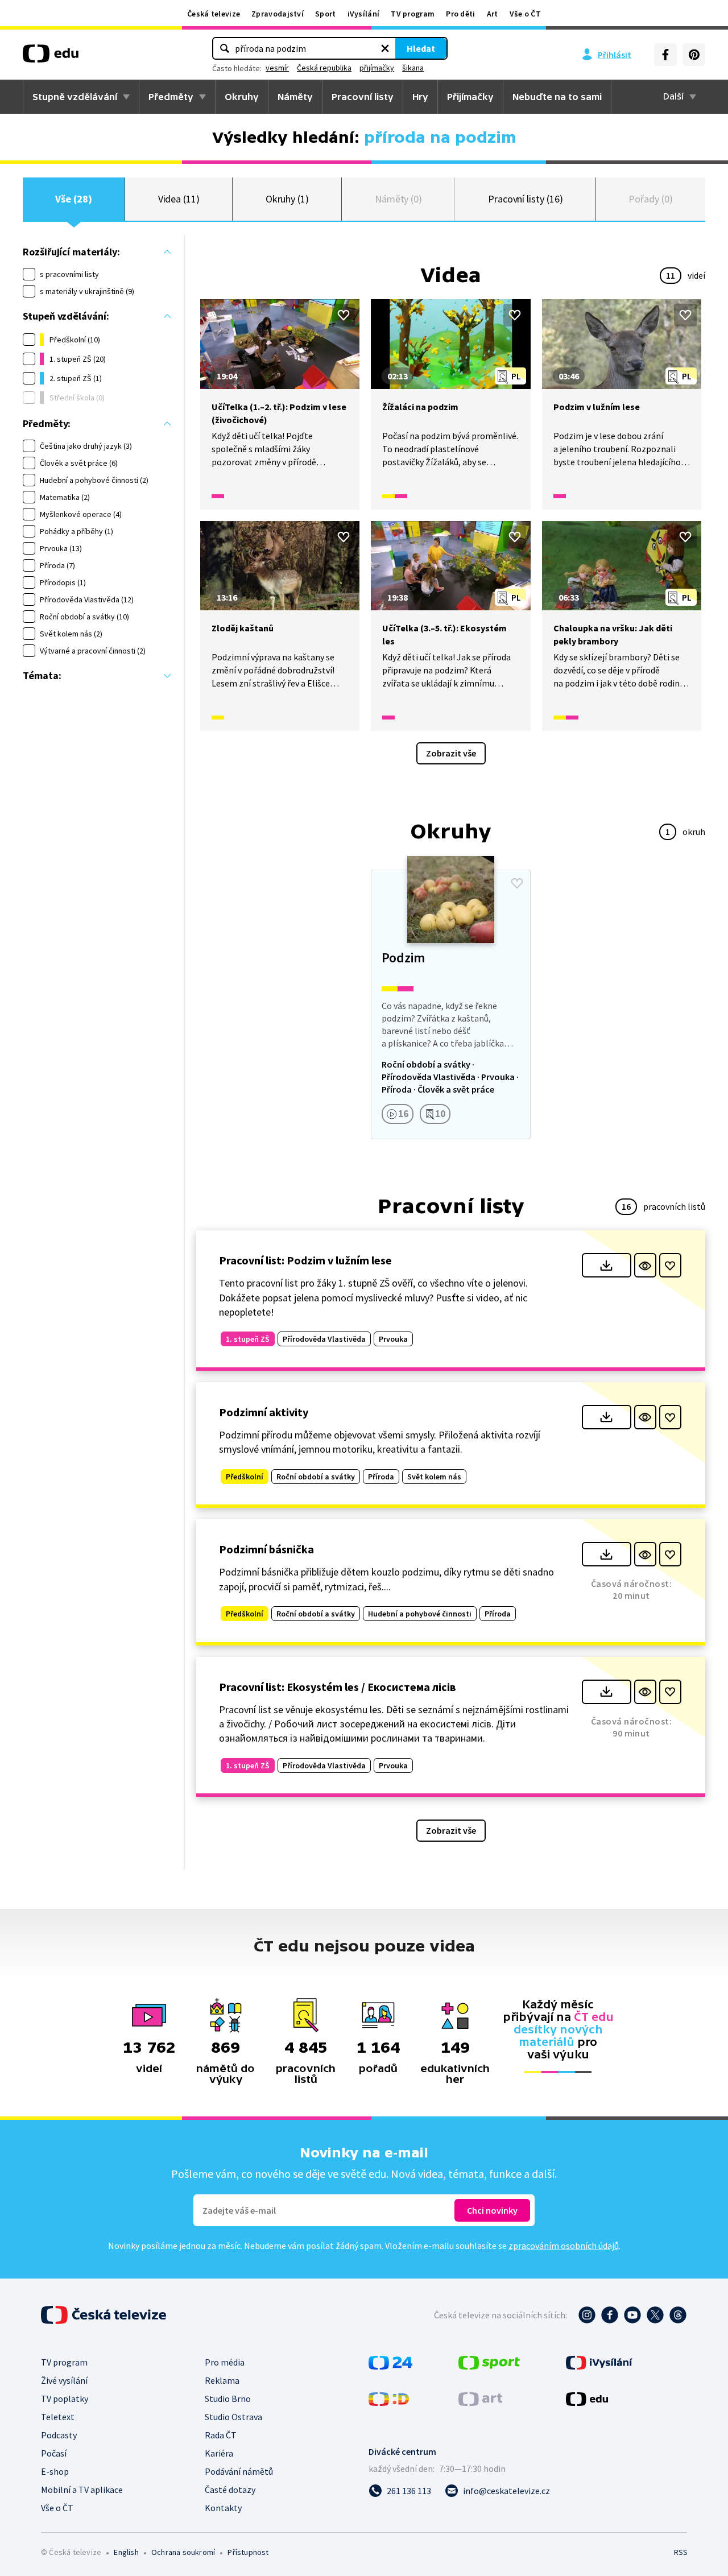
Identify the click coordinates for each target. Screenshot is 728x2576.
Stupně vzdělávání (75, 97)
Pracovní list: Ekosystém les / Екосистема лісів (338, 1687)
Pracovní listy (363, 97)
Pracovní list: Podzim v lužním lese (305, 1260)
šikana (413, 68)
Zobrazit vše (451, 753)
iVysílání (364, 14)
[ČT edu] (51, 57)
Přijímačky (470, 97)
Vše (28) (73, 199)
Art (493, 14)
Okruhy (242, 97)
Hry (420, 97)
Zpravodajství (278, 14)
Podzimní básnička (266, 1549)
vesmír (277, 68)
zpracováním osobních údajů (564, 2246)
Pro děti (460, 14)
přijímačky (377, 68)
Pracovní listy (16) (526, 199)
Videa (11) (179, 199)
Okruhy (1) (287, 199)
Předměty (171, 97)
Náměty (295, 97)
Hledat (421, 48)
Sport (326, 14)
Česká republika (324, 68)
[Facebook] (665, 55)
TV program (413, 14)
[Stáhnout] (607, 1265)
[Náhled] (645, 1265)
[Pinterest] (694, 55)
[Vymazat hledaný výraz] (385, 48)
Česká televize (214, 14)
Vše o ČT (525, 14)
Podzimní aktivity (264, 1412)
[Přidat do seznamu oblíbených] (344, 315)
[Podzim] (450, 1004)
